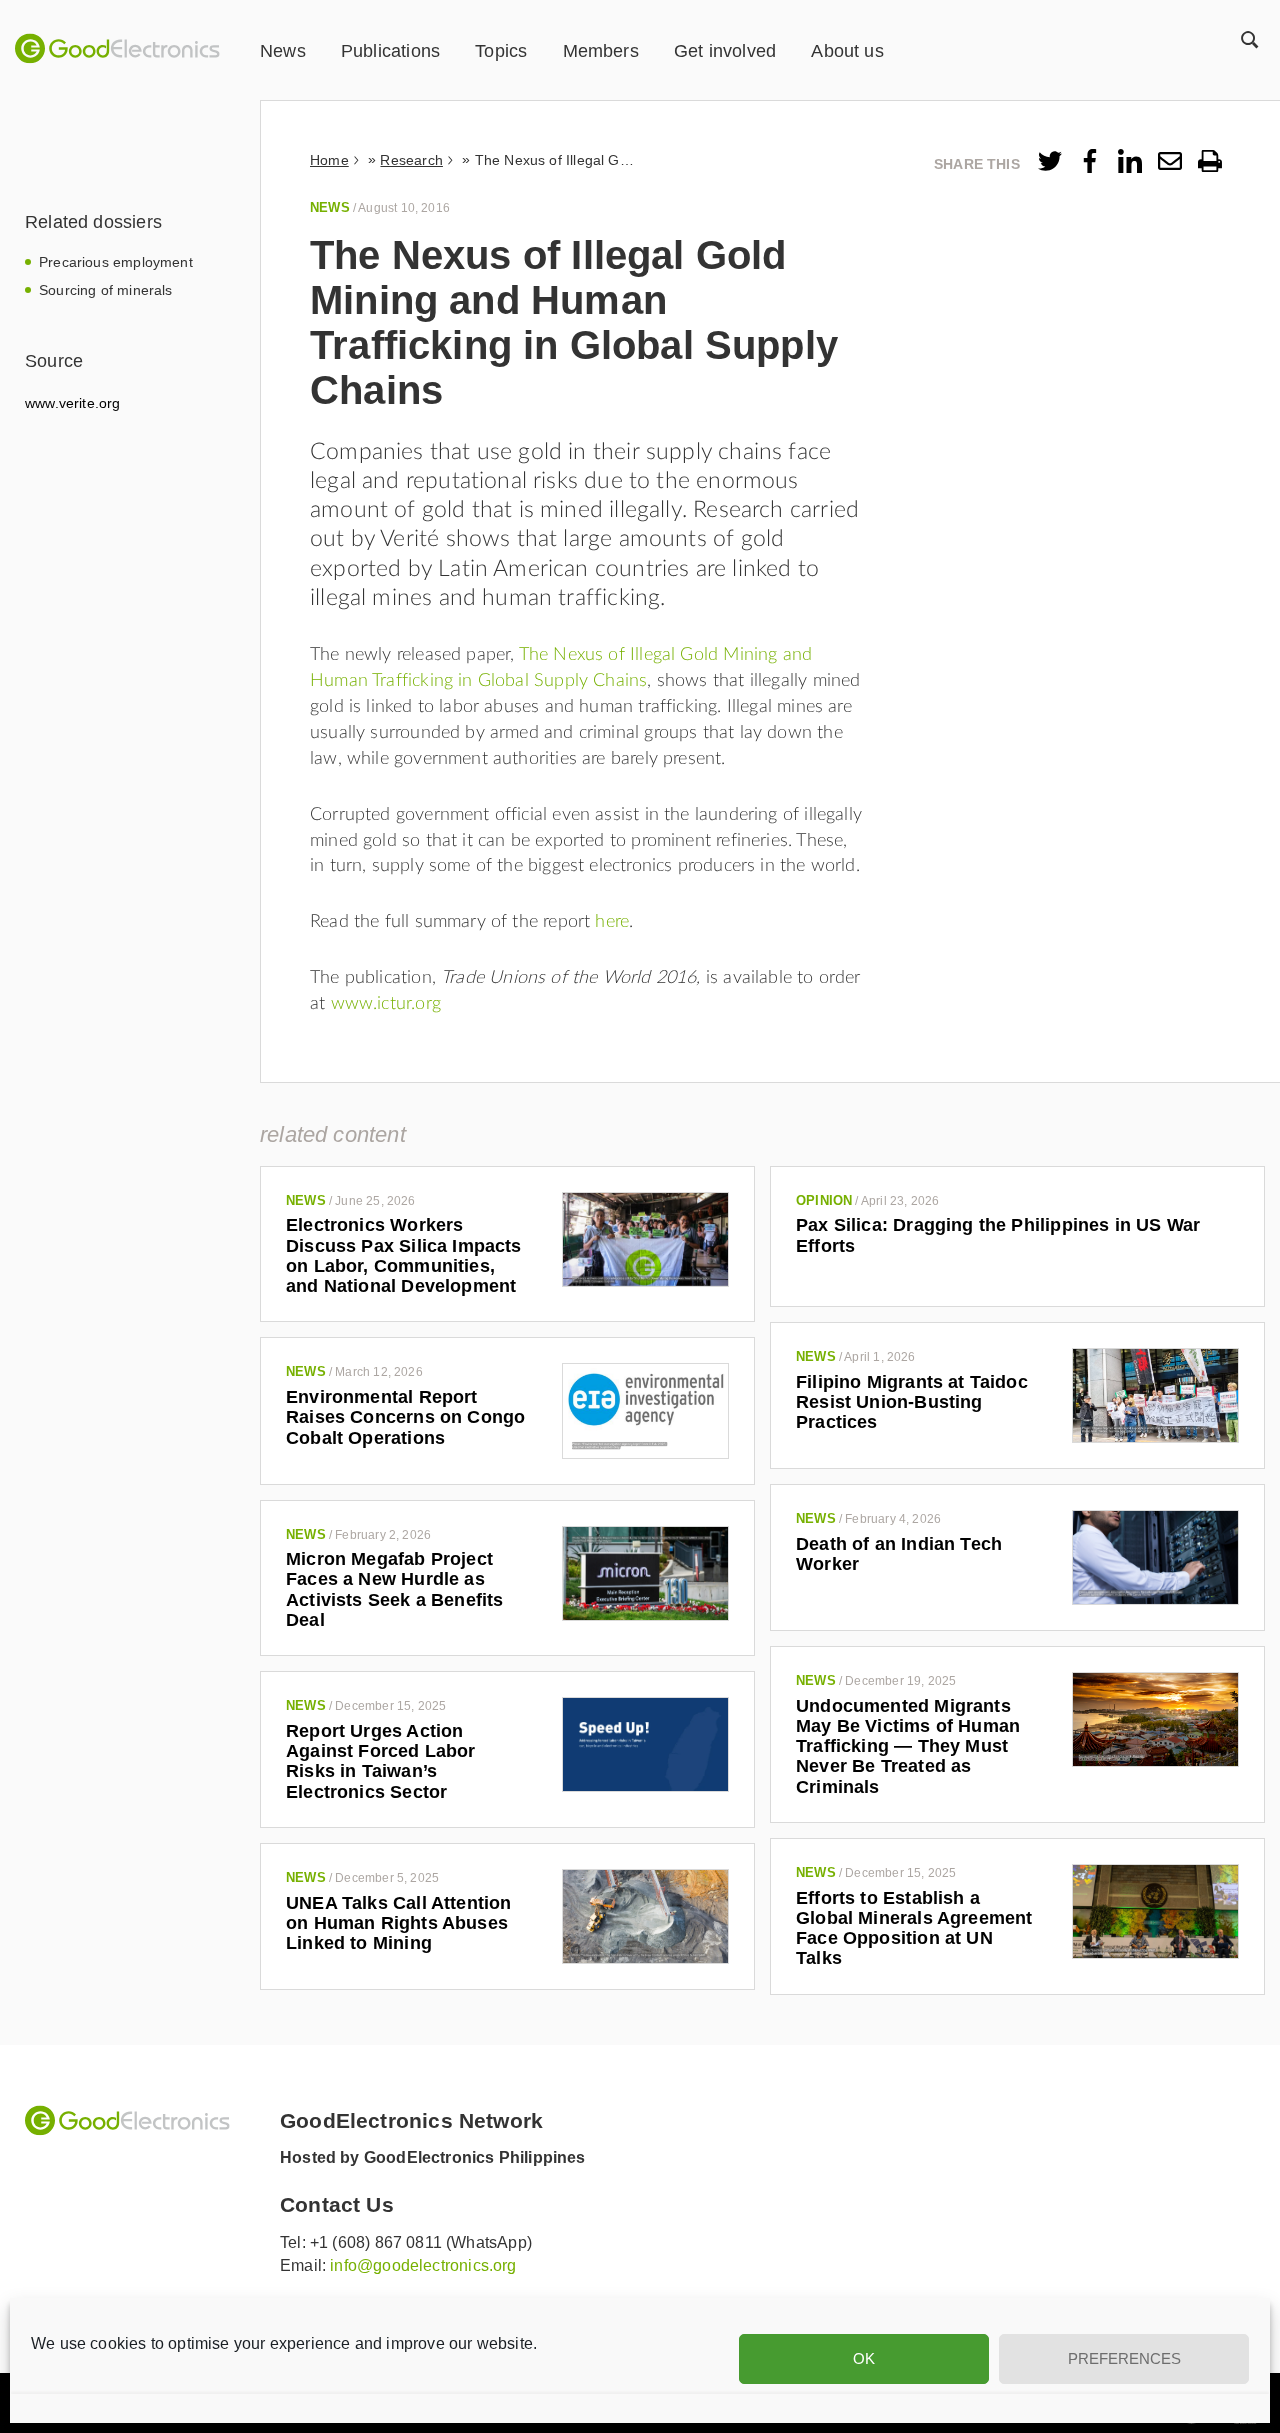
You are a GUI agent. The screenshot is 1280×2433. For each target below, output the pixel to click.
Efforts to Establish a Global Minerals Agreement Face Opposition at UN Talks (914, 1928)
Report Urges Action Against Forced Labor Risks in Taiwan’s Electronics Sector (381, 1761)
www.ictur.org (386, 1004)
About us (847, 51)
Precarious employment (116, 262)
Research (411, 160)
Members (601, 51)
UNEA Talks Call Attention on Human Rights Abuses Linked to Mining (399, 1923)
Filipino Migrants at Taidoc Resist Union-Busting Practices (912, 1402)
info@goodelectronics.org (423, 2265)
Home (329, 160)
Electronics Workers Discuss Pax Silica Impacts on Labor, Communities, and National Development (404, 1255)
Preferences (1124, 2358)
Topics (501, 51)
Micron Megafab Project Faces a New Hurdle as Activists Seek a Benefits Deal (395, 1589)
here (612, 922)
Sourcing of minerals (106, 290)
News (283, 51)
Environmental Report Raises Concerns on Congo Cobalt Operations (405, 1417)
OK (864, 2358)
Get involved (725, 51)
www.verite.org (73, 403)
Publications (390, 51)
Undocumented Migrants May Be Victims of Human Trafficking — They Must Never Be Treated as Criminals (908, 1746)
